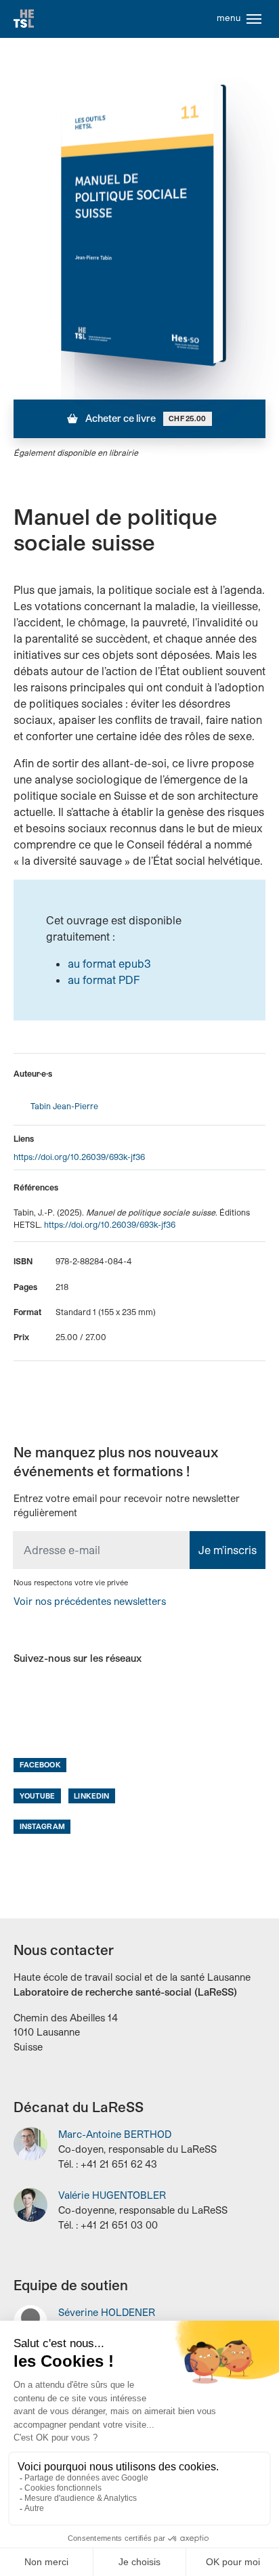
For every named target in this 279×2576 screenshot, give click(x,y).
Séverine (107, 2312)
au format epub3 (109, 963)
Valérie (112, 2195)
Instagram (42, 1826)
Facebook (40, 1764)
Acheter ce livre (145, 418)
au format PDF (104, 980)
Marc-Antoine (115, 2134)
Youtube (38, 1796)
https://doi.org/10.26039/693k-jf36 (79, 1157)
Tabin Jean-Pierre (64, 1106)
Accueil (24, 19)
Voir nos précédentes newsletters (90, 1601)
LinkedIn (91, 1796)
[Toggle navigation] (254, 19)
